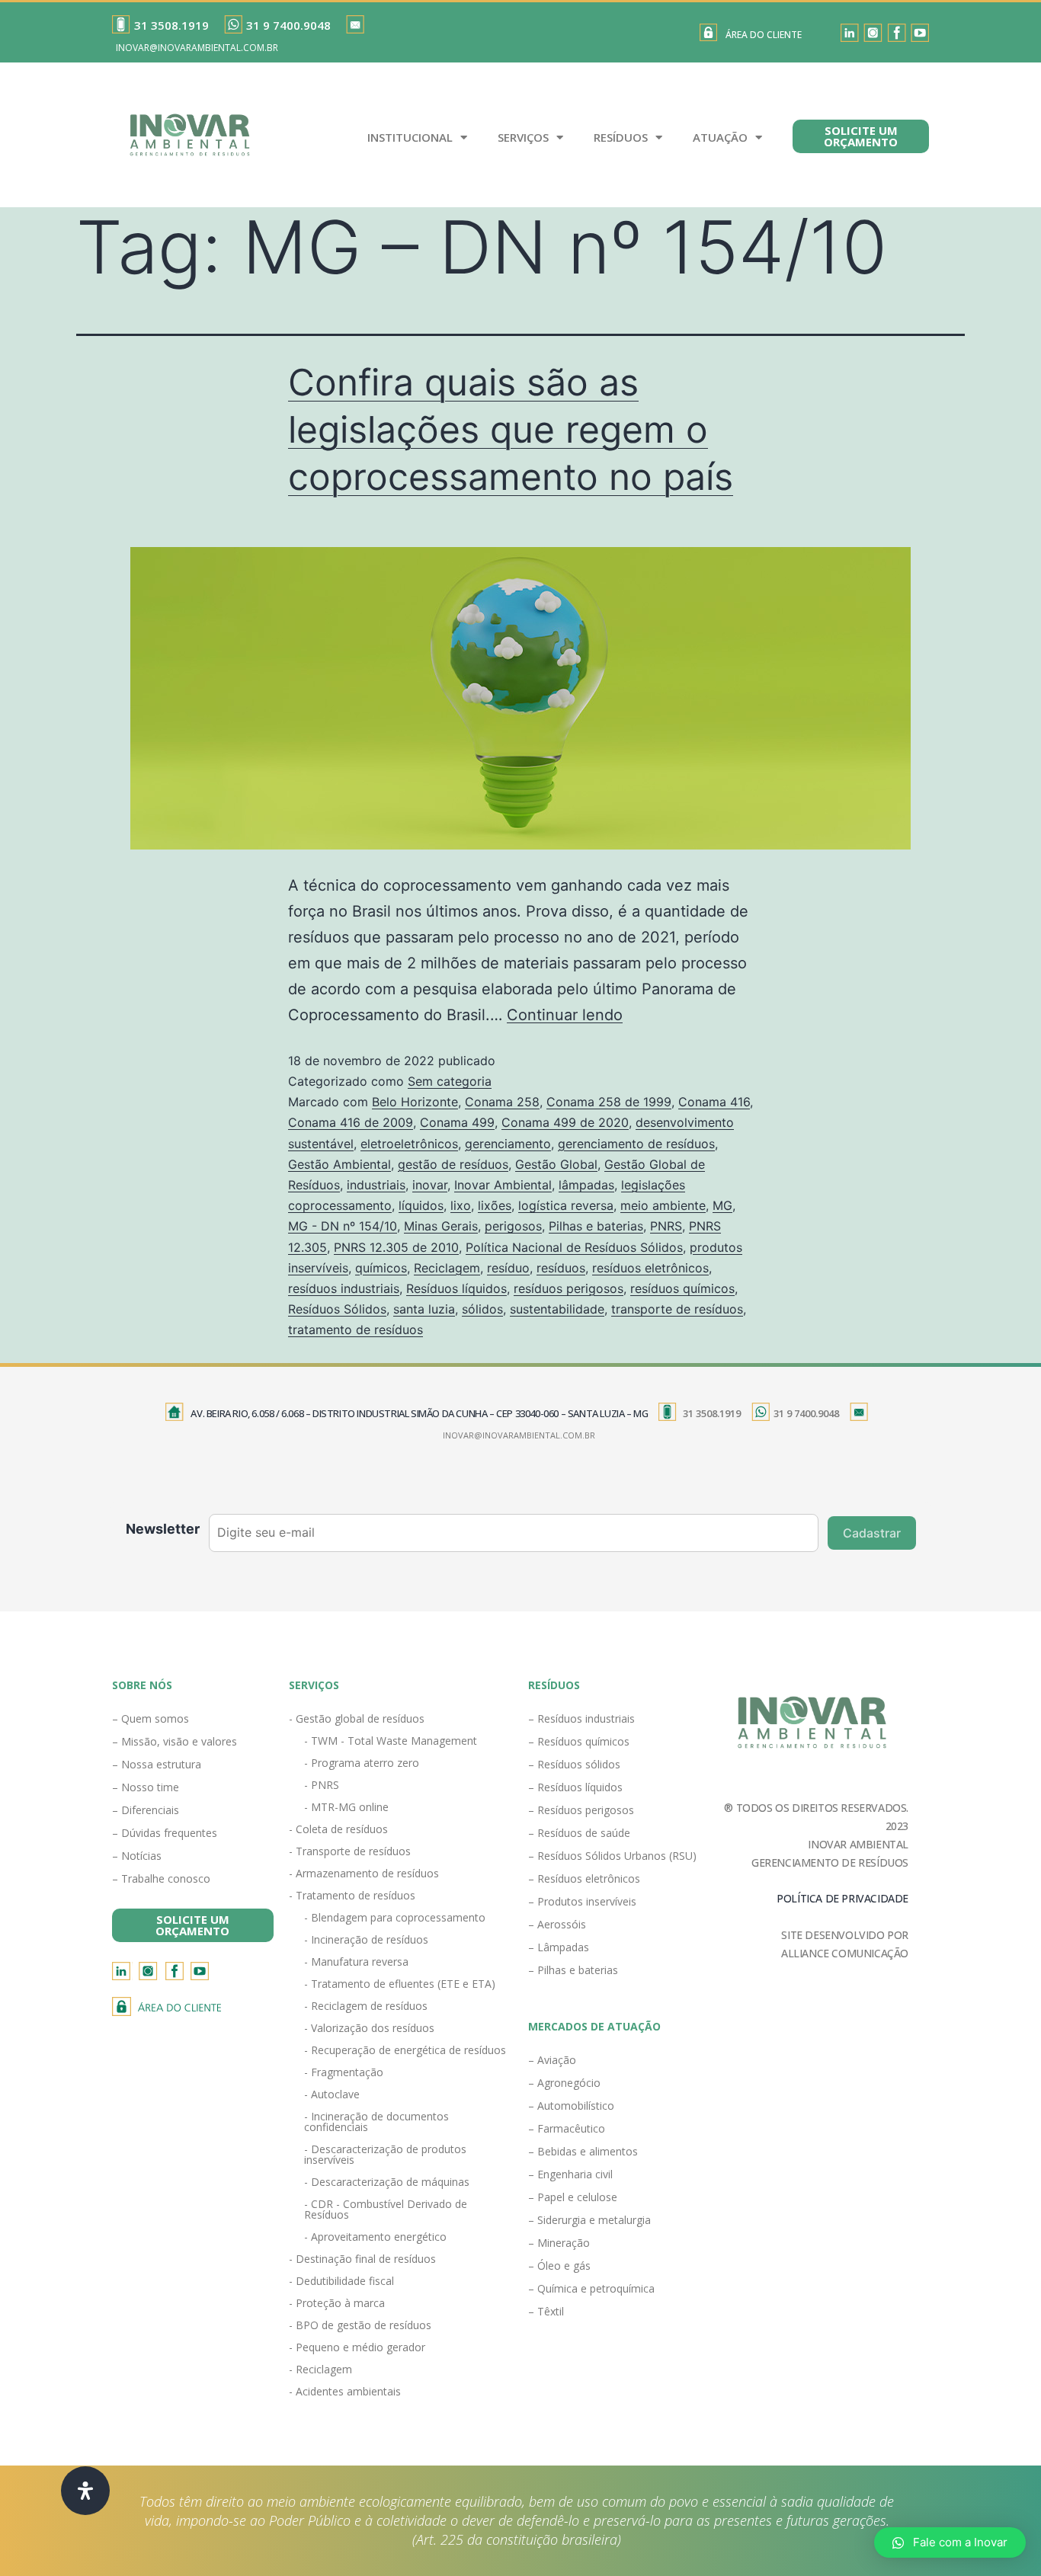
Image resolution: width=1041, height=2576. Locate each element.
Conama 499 (457, 1122)
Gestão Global (556, 1164)
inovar (430, 1185)
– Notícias (137, 1856)
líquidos (421, 1205)
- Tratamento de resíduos (352, 1895)
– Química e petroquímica (591, 2288)
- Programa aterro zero (362, 1763)
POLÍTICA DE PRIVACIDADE (842, 1898)
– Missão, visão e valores (175, 1741)
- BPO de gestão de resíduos (360, 2325)
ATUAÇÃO (720, 137)
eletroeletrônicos (409, 1144)
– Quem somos (151, 1718)
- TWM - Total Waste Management (391, 1741)
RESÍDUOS (621, 137)
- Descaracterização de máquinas (387, 2182)
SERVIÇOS (523, 137)
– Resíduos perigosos (581, 1810)
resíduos (561, 1268)
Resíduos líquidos (456, 1288)
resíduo (508, 1268)
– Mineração (559, 2243)
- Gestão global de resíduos (357, 1718)
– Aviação (552, 2060)
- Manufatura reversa (356, 1962)
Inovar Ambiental (503, 1185)
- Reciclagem (320, 2369)
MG (722, 1205)
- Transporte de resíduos (350, 1851)
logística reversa (566, 1205)
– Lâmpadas (559, 1947)
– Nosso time (146, 1787)
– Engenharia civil (570, 2174)
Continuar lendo (565, 1015)
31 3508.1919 (171, 25)
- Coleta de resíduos (338, 1829)
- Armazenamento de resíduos (364, 1873)
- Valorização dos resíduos (369, 2028)
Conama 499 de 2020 (565, 1122)
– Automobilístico (571, 2106)
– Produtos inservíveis (582, 1901)
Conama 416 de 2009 (351, 1122)
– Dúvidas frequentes (165, 1833)
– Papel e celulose (573, 2197)
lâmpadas (586, 1185)
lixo (461, 1205)
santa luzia (424, 1309)
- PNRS (322, 1785)
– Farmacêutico (567, 2128)
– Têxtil (546, 2311)
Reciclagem (447, 1268)
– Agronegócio (564, 2083)
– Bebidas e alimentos (583, 2151)
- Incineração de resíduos (366, 1939)
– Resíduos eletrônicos (584, 1878)
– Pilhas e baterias (573, 1970)
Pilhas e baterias (596, 1226)
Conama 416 (714, 1102)
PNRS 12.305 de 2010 (396, 1247)
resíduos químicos (682, 1288)
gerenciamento (508, 1144)
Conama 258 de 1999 (609, 1102)
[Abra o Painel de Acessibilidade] (85, 2491)
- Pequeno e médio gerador (357, 2347)
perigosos (513, 1226)
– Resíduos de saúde (579, 1833)
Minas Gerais (441, 1226)
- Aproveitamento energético (375, 2237)
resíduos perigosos (569, 1288)
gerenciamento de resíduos (636, 1144)
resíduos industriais (344, 1288)
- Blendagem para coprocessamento (395, 1917)
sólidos (482, 1309)
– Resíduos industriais (581, 1718)
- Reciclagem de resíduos (366, 2006)
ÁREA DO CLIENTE (764, 35)
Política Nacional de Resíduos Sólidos (574, 1247)
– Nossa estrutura (157, 1764)
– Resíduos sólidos (574, 1764)
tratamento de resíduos (356, 1330)
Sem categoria (450, 1081)
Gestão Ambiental (340, 1164)
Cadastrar (872, 1533)
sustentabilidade (557, 1309)
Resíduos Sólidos (337, 1309)
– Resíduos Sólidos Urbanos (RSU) (612, 1856)
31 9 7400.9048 (288, 25)
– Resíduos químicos (579, 1741)
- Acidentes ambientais (345, 2391)
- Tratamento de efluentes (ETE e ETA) (400, 1984)
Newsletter (163, 1529)
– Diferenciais (146, 1810)
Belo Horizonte (415, 1102)
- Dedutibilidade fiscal (341, 2281)
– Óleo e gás (559, 2266)
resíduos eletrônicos (650, 1268)
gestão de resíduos (453, 1164)
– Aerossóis (557, 1924)
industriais (376, 1185)
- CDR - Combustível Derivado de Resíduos (386, 2209)
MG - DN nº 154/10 (343, 1226)
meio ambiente (663, 1205)
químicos (381, 1268)
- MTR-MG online (346, 1807)
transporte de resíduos (677, 1309)
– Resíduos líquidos (575, 1787)
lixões (495, 1205)
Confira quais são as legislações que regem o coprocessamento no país (511, 430)
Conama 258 (502, 1102)
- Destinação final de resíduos (362, 2259)
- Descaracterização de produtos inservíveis (385, 2154)
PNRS (666, 1226)
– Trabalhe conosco (161, 1878)
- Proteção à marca (337, 2303)
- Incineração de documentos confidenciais (376, 2122)
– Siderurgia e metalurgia (589, 2220)
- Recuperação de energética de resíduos (405, 2050)
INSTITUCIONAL (410, 137)
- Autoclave (332, 2094)
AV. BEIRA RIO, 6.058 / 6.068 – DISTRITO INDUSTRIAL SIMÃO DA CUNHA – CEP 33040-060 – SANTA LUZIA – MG (419, 1413)
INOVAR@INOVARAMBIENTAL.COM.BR (197, 48)
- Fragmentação (344, 2072)
